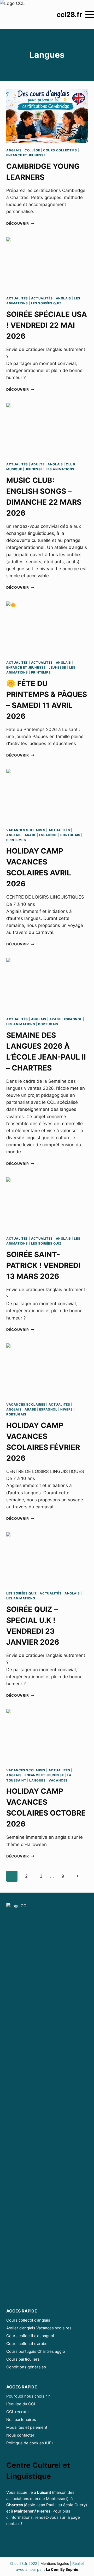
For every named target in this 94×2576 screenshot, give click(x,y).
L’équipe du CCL (21, 2404)
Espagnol (48, 835)
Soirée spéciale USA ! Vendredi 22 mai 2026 (47, 325)
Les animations (60, 469)
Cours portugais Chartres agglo (36, 2351)
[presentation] (47, 116)
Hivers (67, 1409)
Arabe (30, 835)
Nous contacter (20, 2435)
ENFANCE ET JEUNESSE (26, 155)
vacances (58, 1780)
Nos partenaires (21, 2420)
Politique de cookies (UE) (30, 2443)
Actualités (17, 298)
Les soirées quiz (46, 303)
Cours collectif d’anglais (28, 2320)
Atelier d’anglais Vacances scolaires (39, 2328)
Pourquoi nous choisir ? (28, 2396)
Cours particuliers (23, 2359)
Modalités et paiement (27, 2427)
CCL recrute (17, 2412)
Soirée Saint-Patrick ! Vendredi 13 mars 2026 (43, 1265)
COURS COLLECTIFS (60, 150)
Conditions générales (26, 2367)
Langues (37, 1780)
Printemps (41, 672)
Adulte (38, 464)
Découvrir (20, 223)
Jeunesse (34, 469)
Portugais (70, 835)
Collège (32, 150)
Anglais (14, 150)
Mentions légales (55, 2563)
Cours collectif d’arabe (27, 2344)
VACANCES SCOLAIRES (26, 830)
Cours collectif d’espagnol (30, 2336)
